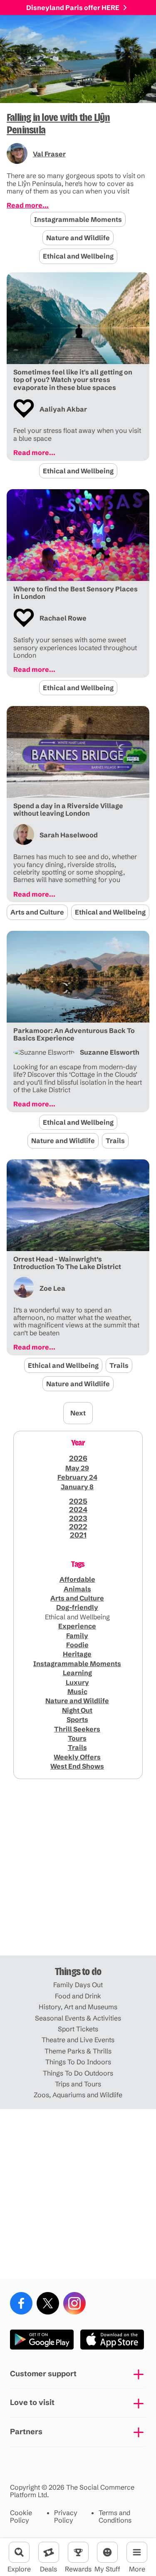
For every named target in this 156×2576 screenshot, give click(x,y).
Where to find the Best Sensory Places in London (76, 593)
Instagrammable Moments (78, 219)
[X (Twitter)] (48, 2303)
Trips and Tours (78, 2084)
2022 (78, 1527)
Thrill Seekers (77, 1729)
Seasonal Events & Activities (78, 2018)
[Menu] (137, 2552)
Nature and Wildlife (78, 238)
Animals (77, 1589)
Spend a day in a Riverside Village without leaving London (68, 810)
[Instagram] (74, 2303)
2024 (78, 1510)
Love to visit (32, 2402)
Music (77, 1691)
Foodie (77, 1645)
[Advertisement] (78, 1871)
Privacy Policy (66, 2517)
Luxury (77, 1682)
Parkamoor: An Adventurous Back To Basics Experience (74, 1034)
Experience (77, 1626)
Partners (26, 2431)
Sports (77, 1719)
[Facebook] (21, 2303)
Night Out (77, 1710)
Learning (77, 1673)
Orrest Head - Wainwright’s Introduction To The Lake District (67, 1263)
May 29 (77, 1468)
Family (77, 1636)
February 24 (77, 1477)
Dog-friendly (77, 1607)
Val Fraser (49, 154)
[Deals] (49, 2552)
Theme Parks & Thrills (78, 2051)
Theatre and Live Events (78, 2040)
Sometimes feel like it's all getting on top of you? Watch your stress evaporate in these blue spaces (73, 380)
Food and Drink (78, 1996)
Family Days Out (78, 1985)
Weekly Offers (77, 1757)
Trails (115, 1141)
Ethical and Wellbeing (78, 256)
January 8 (77, 1487)
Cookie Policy (21, 2517)
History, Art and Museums (78, 2007)
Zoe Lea (52, 1288)
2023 (78, 1518)
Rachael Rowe (63, 618)
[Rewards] (78, 2552)
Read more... (28, 205)
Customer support (43, 2374)
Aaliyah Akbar (63, 409)
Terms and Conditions (115, 2517)
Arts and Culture (37, 912)
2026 (78, 1458)
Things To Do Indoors (78, 2062)
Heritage (77, 1654)
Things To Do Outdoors (78, 2073)
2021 (78, 1535)
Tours (77, 1738)
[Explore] (19, 2552)
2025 (78, 1501)
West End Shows (77, 1766)
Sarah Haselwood (69, 835)
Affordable (77, 1579)
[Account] (107, 2552)
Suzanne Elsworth (110, 1052)
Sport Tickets (78, 2029)
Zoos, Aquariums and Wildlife (78, 2095)
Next (78, 1413)
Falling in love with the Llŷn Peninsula (58, 124)
